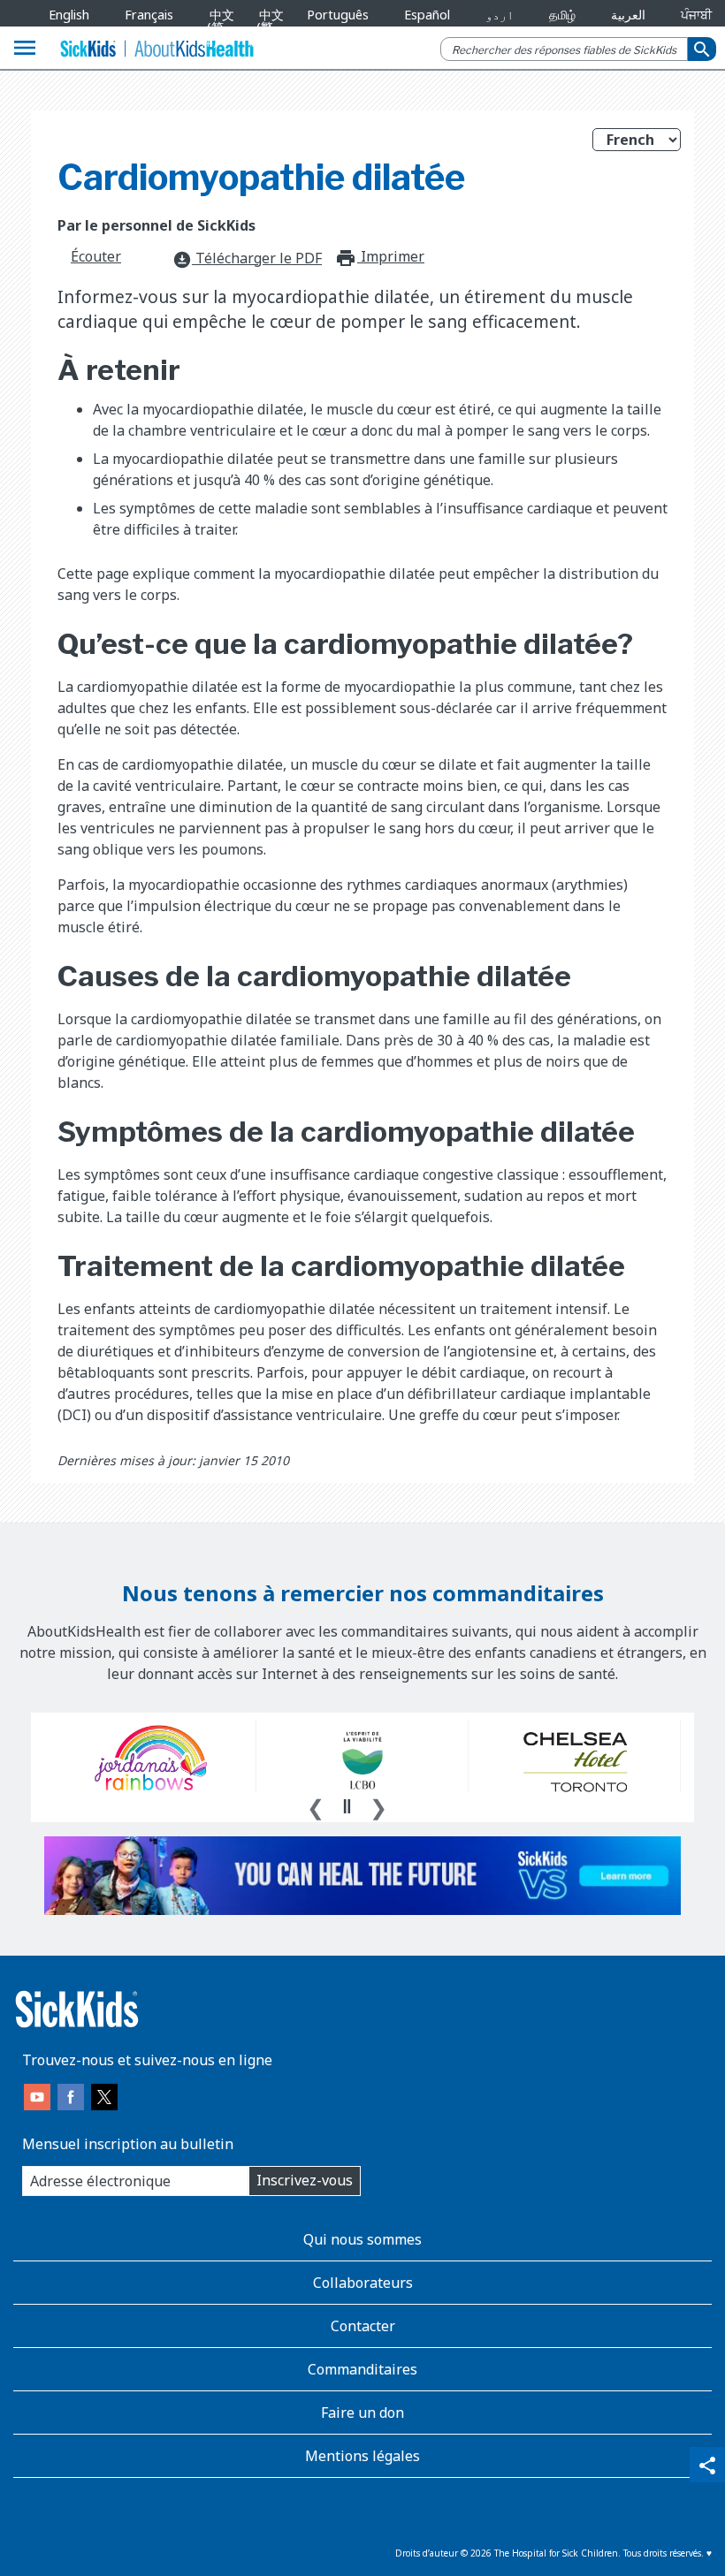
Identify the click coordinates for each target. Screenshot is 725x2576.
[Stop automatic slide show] (347, 1806)
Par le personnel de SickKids (156, 225)
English (69, 15)
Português (338, 15)
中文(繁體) (267, 27)
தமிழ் (562, 15)
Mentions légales (362, 2456)
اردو (500, 15)
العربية (628, 15)
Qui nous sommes (362, 2239)
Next (378, 1805)
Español (427, 15)
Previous (316, 1805)
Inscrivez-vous (305, 2180)
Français (149, 15)
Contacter (363, 2326)
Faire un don (362, 2413)
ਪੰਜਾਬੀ (696, 15)
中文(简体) (218, 27)
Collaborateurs (363, 2283)
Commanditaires (362, 2369)
